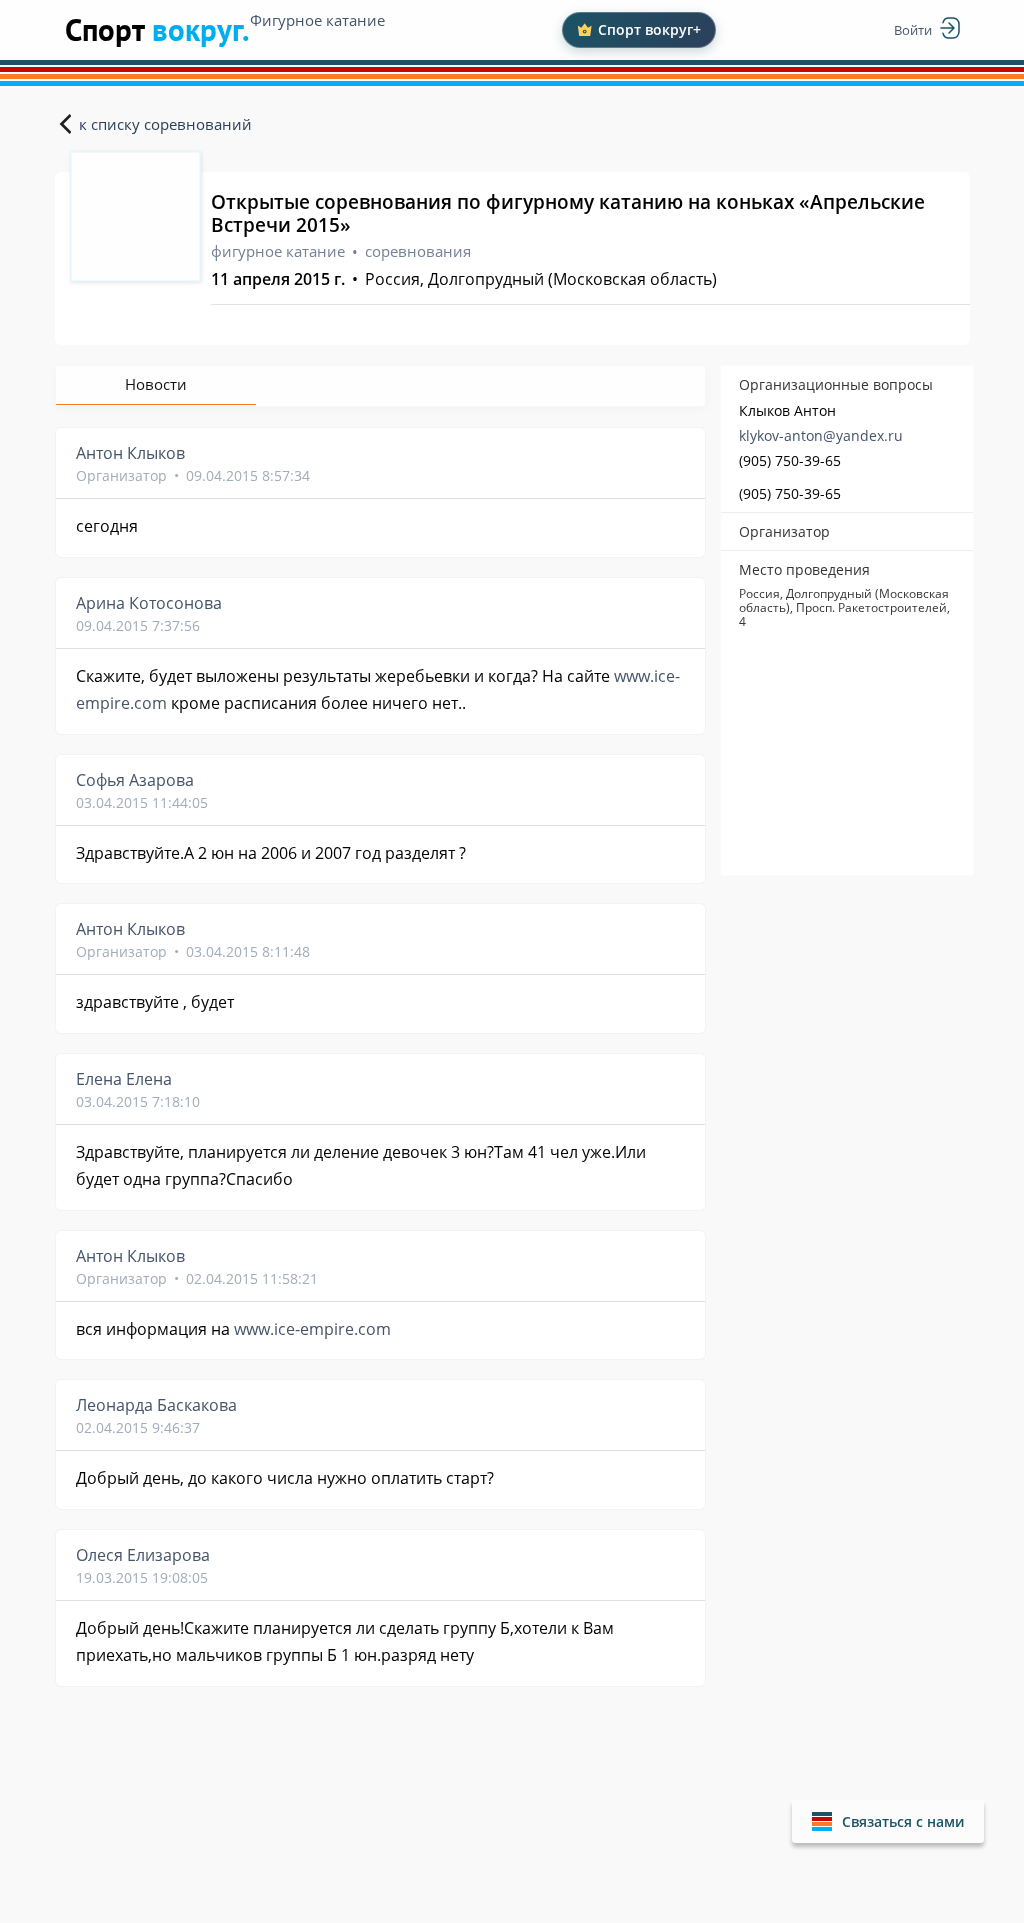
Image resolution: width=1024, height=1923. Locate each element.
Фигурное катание (317, 20)
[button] (888, 1821)
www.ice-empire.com (312, 1329)
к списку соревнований (165, 124)
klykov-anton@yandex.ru (821, 435)
